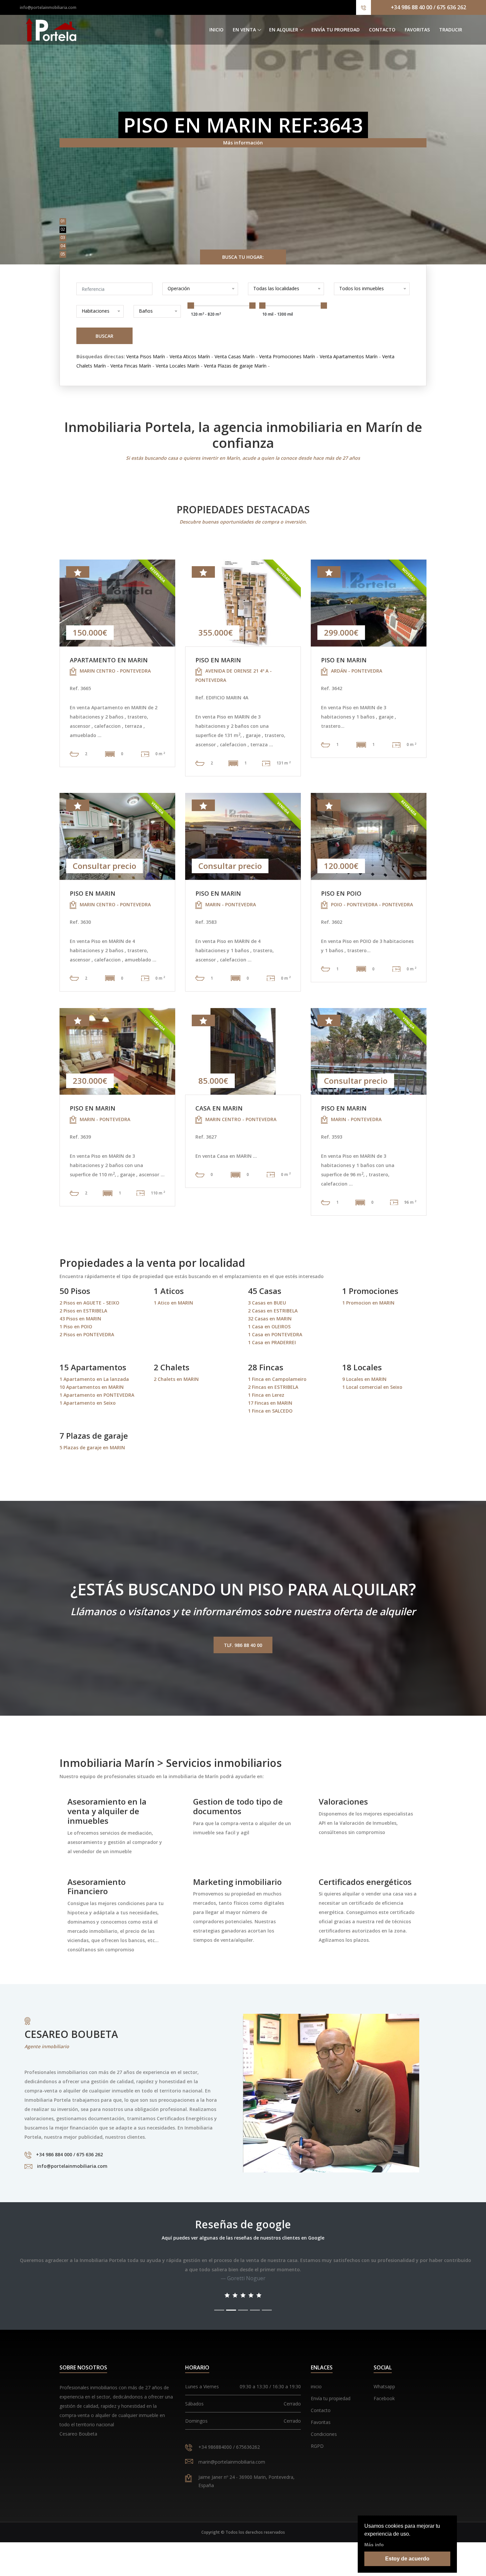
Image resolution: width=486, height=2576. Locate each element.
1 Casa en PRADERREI (272, 1342)
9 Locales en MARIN (364, 1379)
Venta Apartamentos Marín (349, 356)
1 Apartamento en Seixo (88, 1403)
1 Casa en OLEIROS (269, 1327)
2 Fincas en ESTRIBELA (273, 1387)
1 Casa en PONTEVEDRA (275, 1334)
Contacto (382, 30)
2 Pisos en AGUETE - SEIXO (89, 1303)
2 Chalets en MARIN (176, 1379)
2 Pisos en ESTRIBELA (83, 1311)
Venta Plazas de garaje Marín (235, 366)
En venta (244, 30)
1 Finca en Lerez (266, 1395)
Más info (374, 2545)
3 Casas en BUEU (267, 1303)
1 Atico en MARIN (173, 1303)
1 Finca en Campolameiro (277, 1379)
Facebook (384, 2398)
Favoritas (417, 30)
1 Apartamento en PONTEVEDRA (97, 1395)
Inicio (216, 30)
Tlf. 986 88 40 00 (243, 1645)
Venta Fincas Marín (131, 366)
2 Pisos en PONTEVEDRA (87, 1334)
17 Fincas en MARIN (270, 1403)
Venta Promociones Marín (287, 356)
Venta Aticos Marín (190, 356)
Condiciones (324, 2434)
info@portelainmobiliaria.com (48, 7)
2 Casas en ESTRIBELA (273, 1311)
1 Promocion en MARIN (368, 1303)
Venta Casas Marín (235, 356)
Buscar (104, 336)
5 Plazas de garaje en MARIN (92, 1447)
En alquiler (284, 30)
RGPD (317, 2446)
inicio (316, 2386)
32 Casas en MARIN (270, 1319)
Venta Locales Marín (178, 366)
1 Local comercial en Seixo (372, 1387)
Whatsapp (384, 2386)
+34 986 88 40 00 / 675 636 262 (428, 7)
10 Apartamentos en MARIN (92, 1387)
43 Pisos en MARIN (80, 1319)
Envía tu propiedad (336, 30)
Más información (243, 143)
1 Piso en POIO (76, 1327)
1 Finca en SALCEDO (270, 1411)
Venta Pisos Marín (146, 356)
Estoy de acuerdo (407, 2559)
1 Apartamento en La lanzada (94, 1379)
